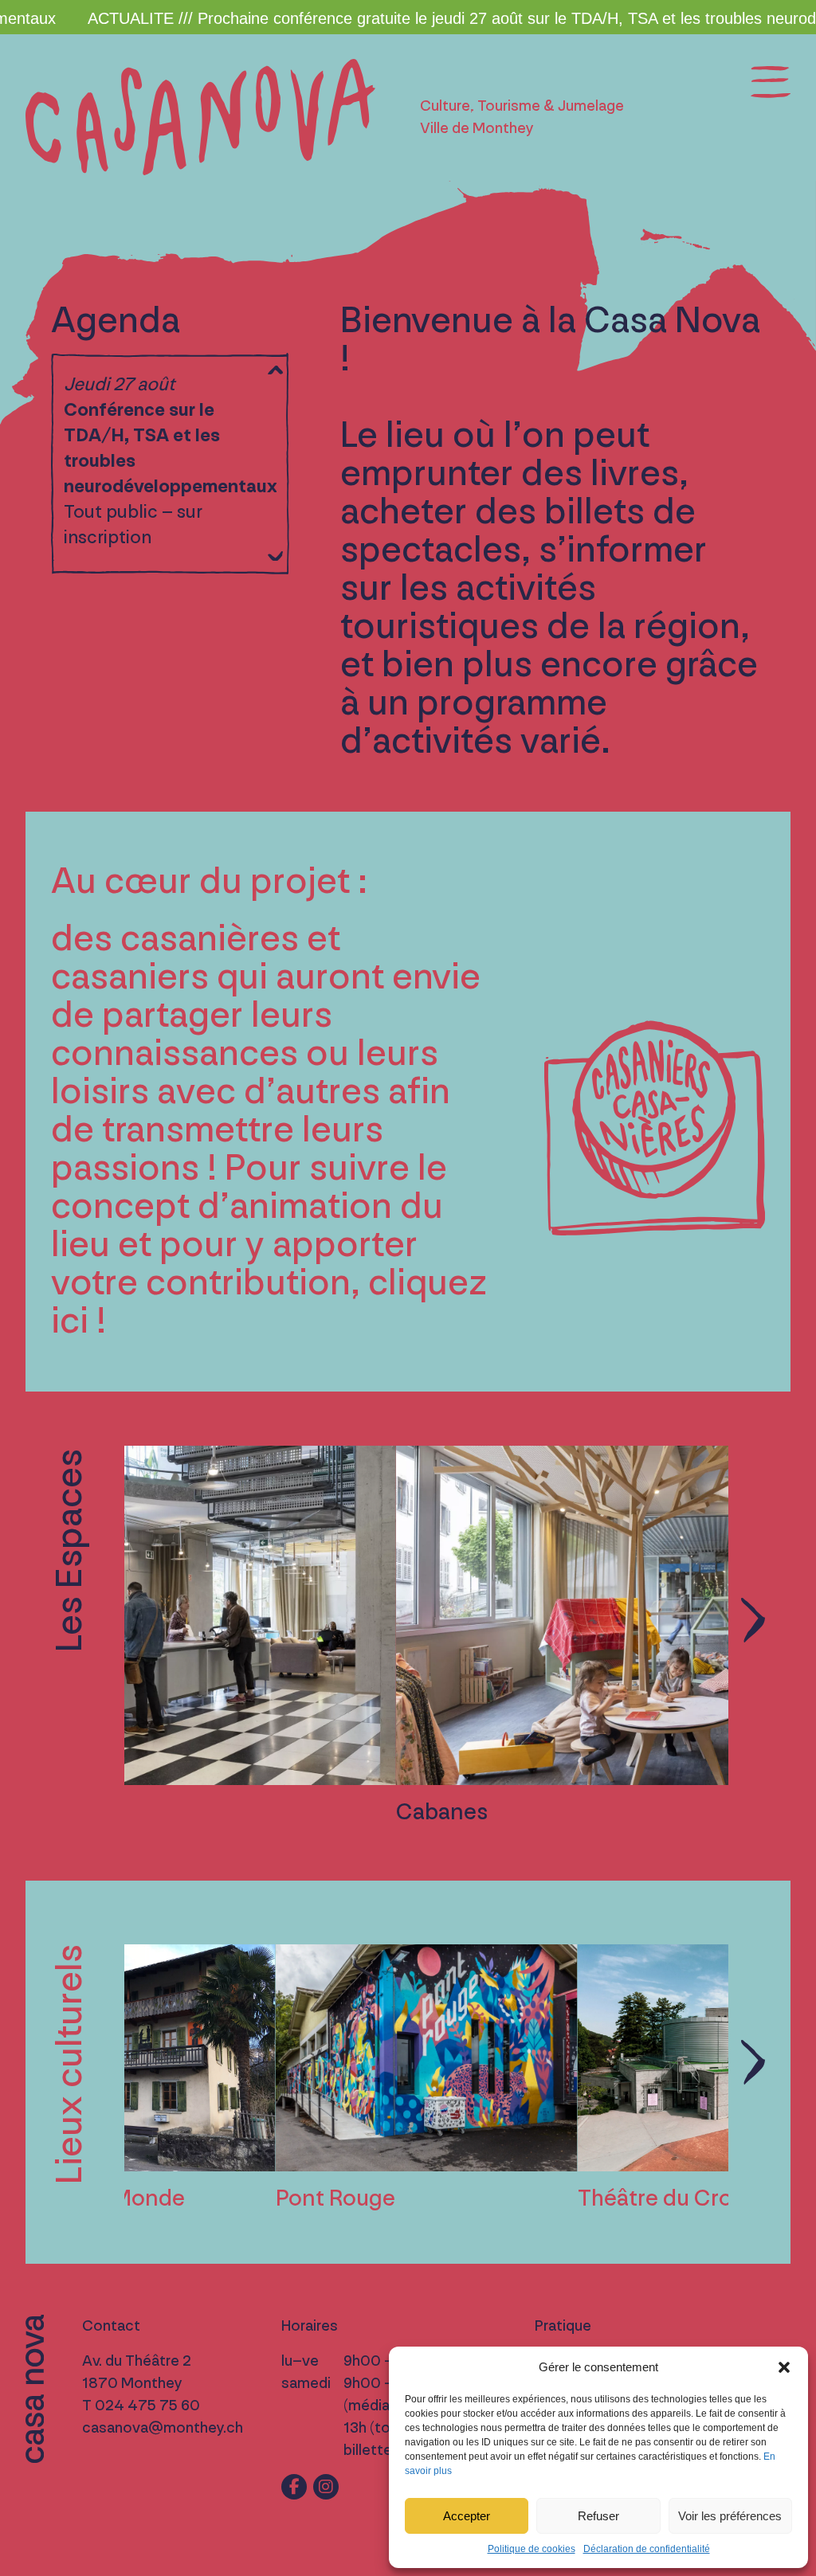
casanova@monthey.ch (163, 2428)
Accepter (467, 2516)
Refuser (598, 2516)
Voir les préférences (730, 2516)
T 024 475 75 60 (141, 2406)
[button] (784, 2367)
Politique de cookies (532, 2549)
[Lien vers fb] (294, 2487)
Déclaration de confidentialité (647, 2549)
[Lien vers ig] (326, 2487)
